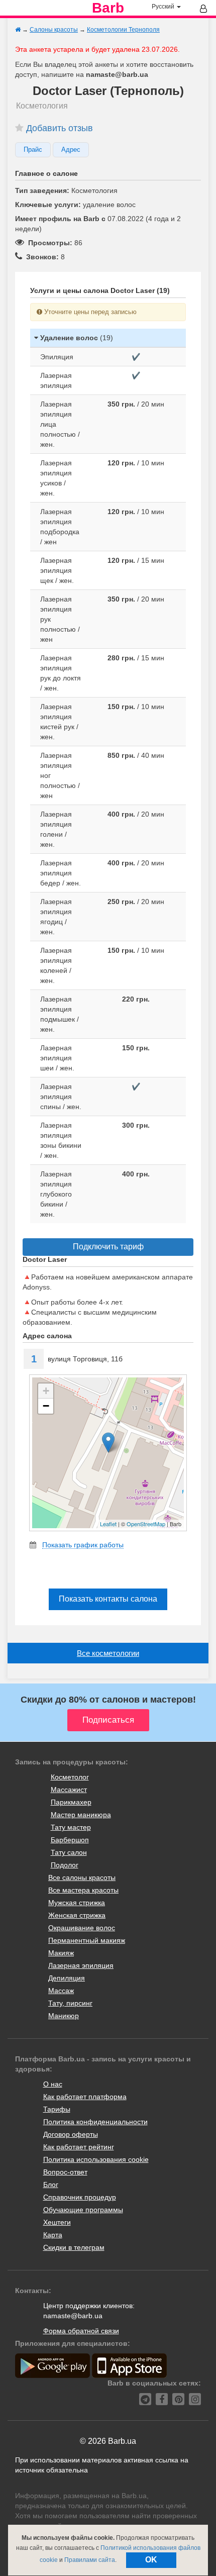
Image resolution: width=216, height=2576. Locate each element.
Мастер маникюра (81, 1815)
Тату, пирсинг (70, 2003)
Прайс (33, 150)
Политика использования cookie (96, 2159)
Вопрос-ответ (65, 2172)
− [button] (46, 1406)
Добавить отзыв (60, 128)
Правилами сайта (90, 2560)
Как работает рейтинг (79, 2147)
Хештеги (57, 2222)
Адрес (71, 150)
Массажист (69, 1790)
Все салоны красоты (82, 1877)
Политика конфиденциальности (95, 2122)
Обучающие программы (83, 2210)
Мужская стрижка (77, 1903)
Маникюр (64, 2016)
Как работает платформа (85, 2097)
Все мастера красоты (83, 1890)
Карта (53, 2235)
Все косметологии (108, 1653)
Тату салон (69, 1852)
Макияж (61, 1953)
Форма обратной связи (81, 2331)
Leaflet (108, 1524)
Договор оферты (71, 2134)
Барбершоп (70, 1840)
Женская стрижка (77, 1915)
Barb (108, 8)
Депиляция (67, 1978)
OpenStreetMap (146, 1524)
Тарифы (57, 2109)
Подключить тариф (108, 1247)
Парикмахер (71, 1802)
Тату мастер (71, 1827)
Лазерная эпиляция (81, 1965)
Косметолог (70, 1777)
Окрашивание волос (82, 1928)
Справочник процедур (80, 2197)
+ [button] (46, 1391)
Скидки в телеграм (74, 2247)
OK (151, 2560)
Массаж (61, 1991)
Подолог (65, 1865)
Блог (51, 2185)
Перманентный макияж (87, 1940)
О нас (53, 2084)
